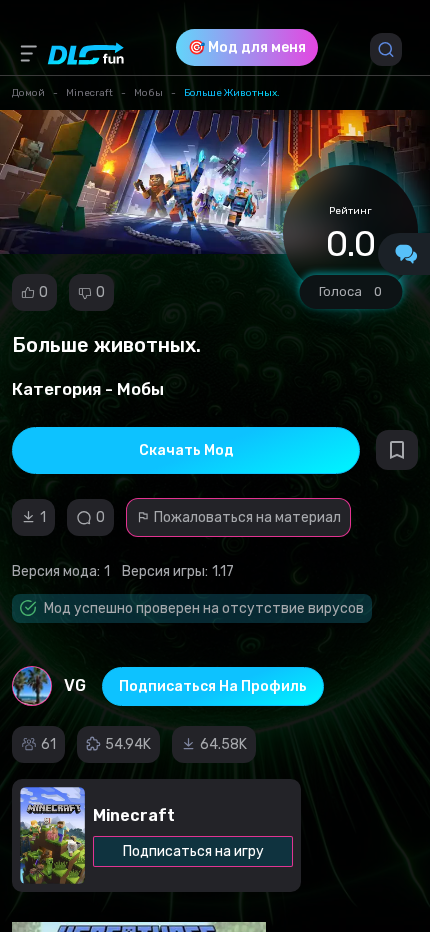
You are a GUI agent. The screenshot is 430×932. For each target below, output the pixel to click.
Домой (28, 93)
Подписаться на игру (193, 851)
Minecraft (89, 93)
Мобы (148, 93)
